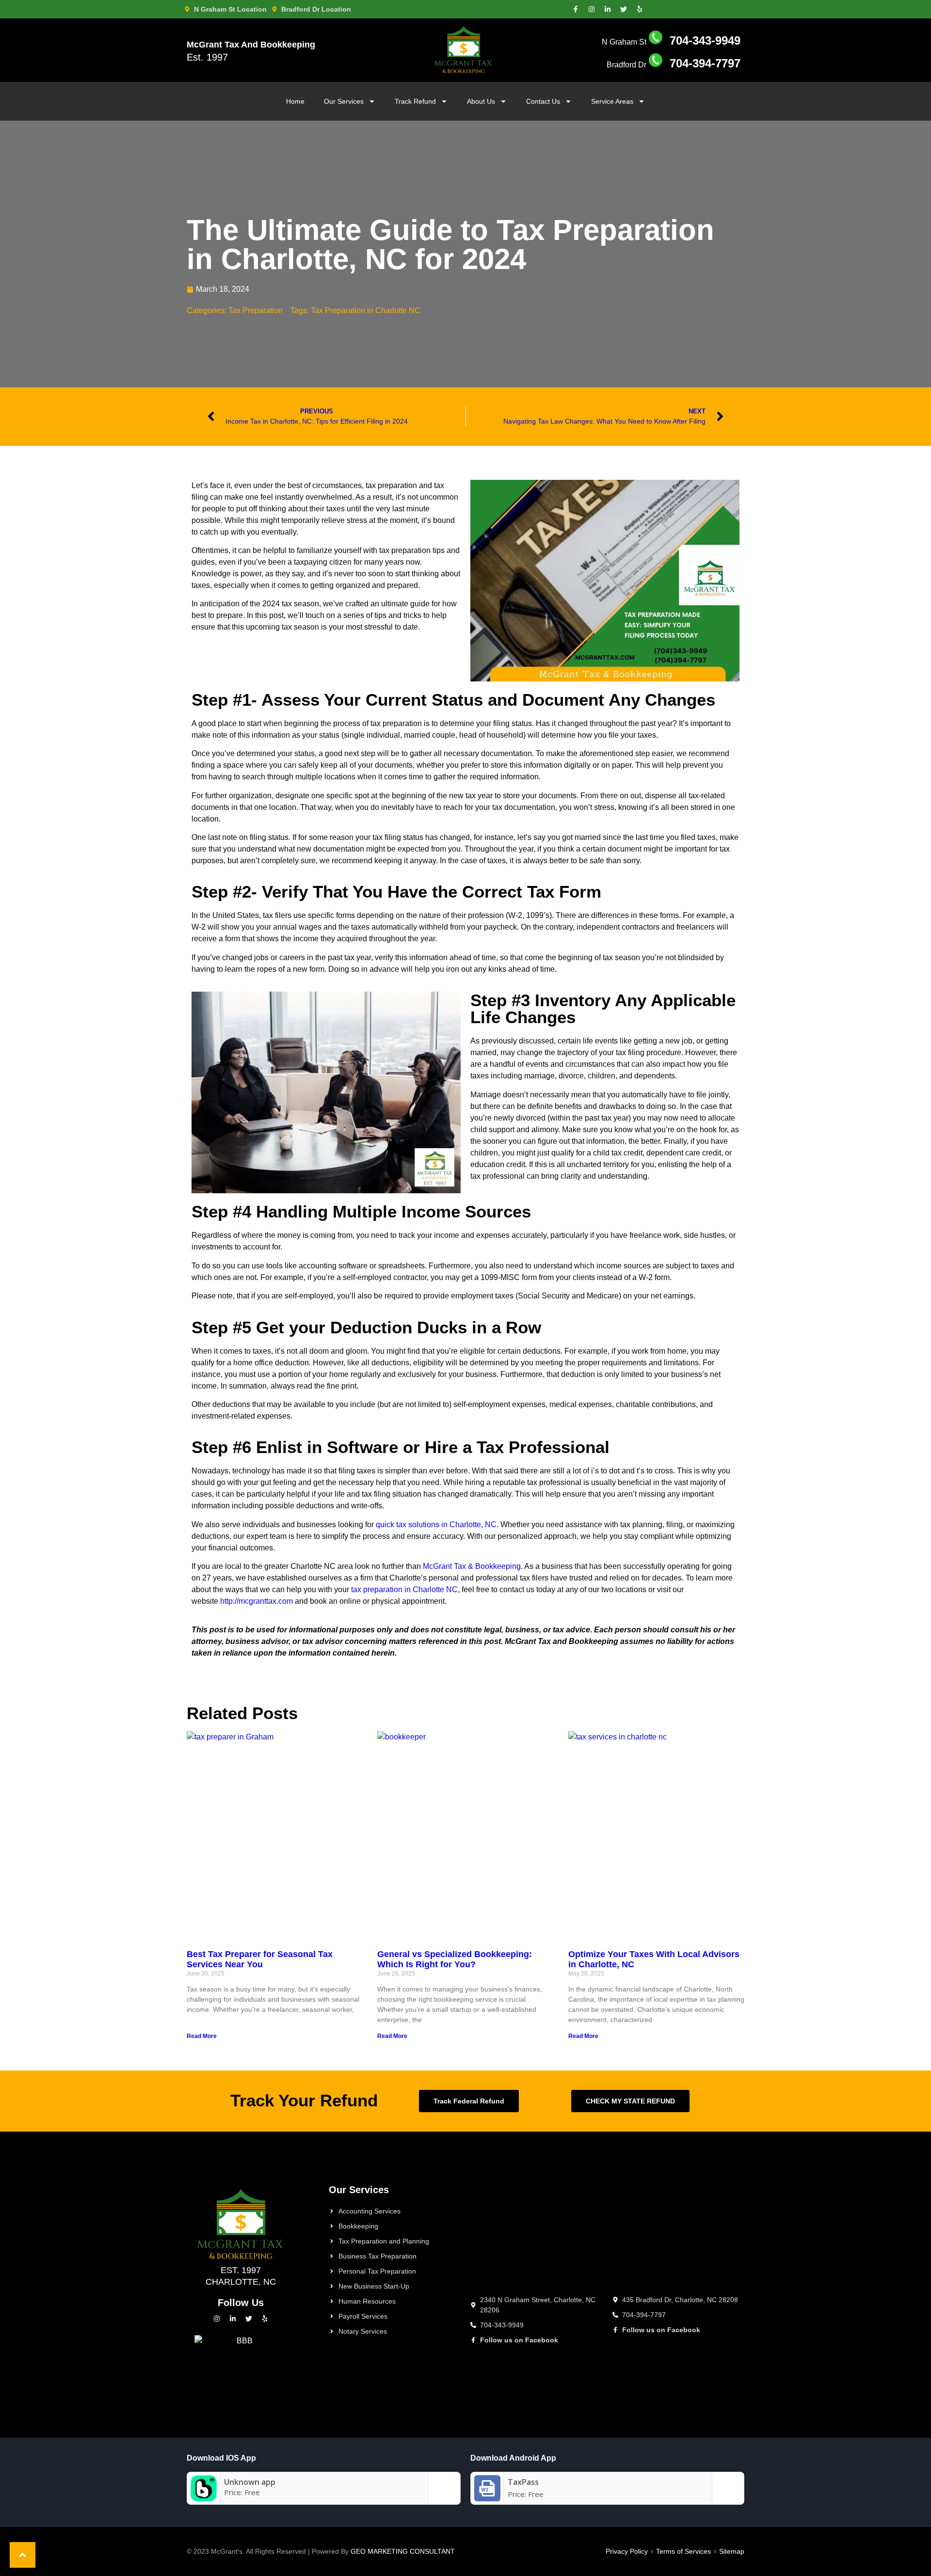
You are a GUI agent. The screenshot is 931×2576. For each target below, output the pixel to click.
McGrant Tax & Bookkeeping (472, 1566)
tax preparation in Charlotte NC (404, 1589)
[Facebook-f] (576, 9)
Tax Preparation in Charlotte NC (366, 310)
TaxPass (523, 2482)
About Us (481, 101)
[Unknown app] (204, 2498)
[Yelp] (640, 9)
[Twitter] (624, 9)
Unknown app (250, 2482)
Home (295, 101)
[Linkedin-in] (608, 9)
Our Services (344, 101)
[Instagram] (592, 9)
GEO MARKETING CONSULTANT (403, 2551)
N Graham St (671, 42)
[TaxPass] (487, 2498)
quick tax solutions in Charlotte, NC (436, 1525)
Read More (202, 2036)
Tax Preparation (256, 310)
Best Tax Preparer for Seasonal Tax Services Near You (260, 1960)
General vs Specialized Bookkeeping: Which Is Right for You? (455, 1960)
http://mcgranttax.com (257, 1601)
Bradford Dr (674, 65)
